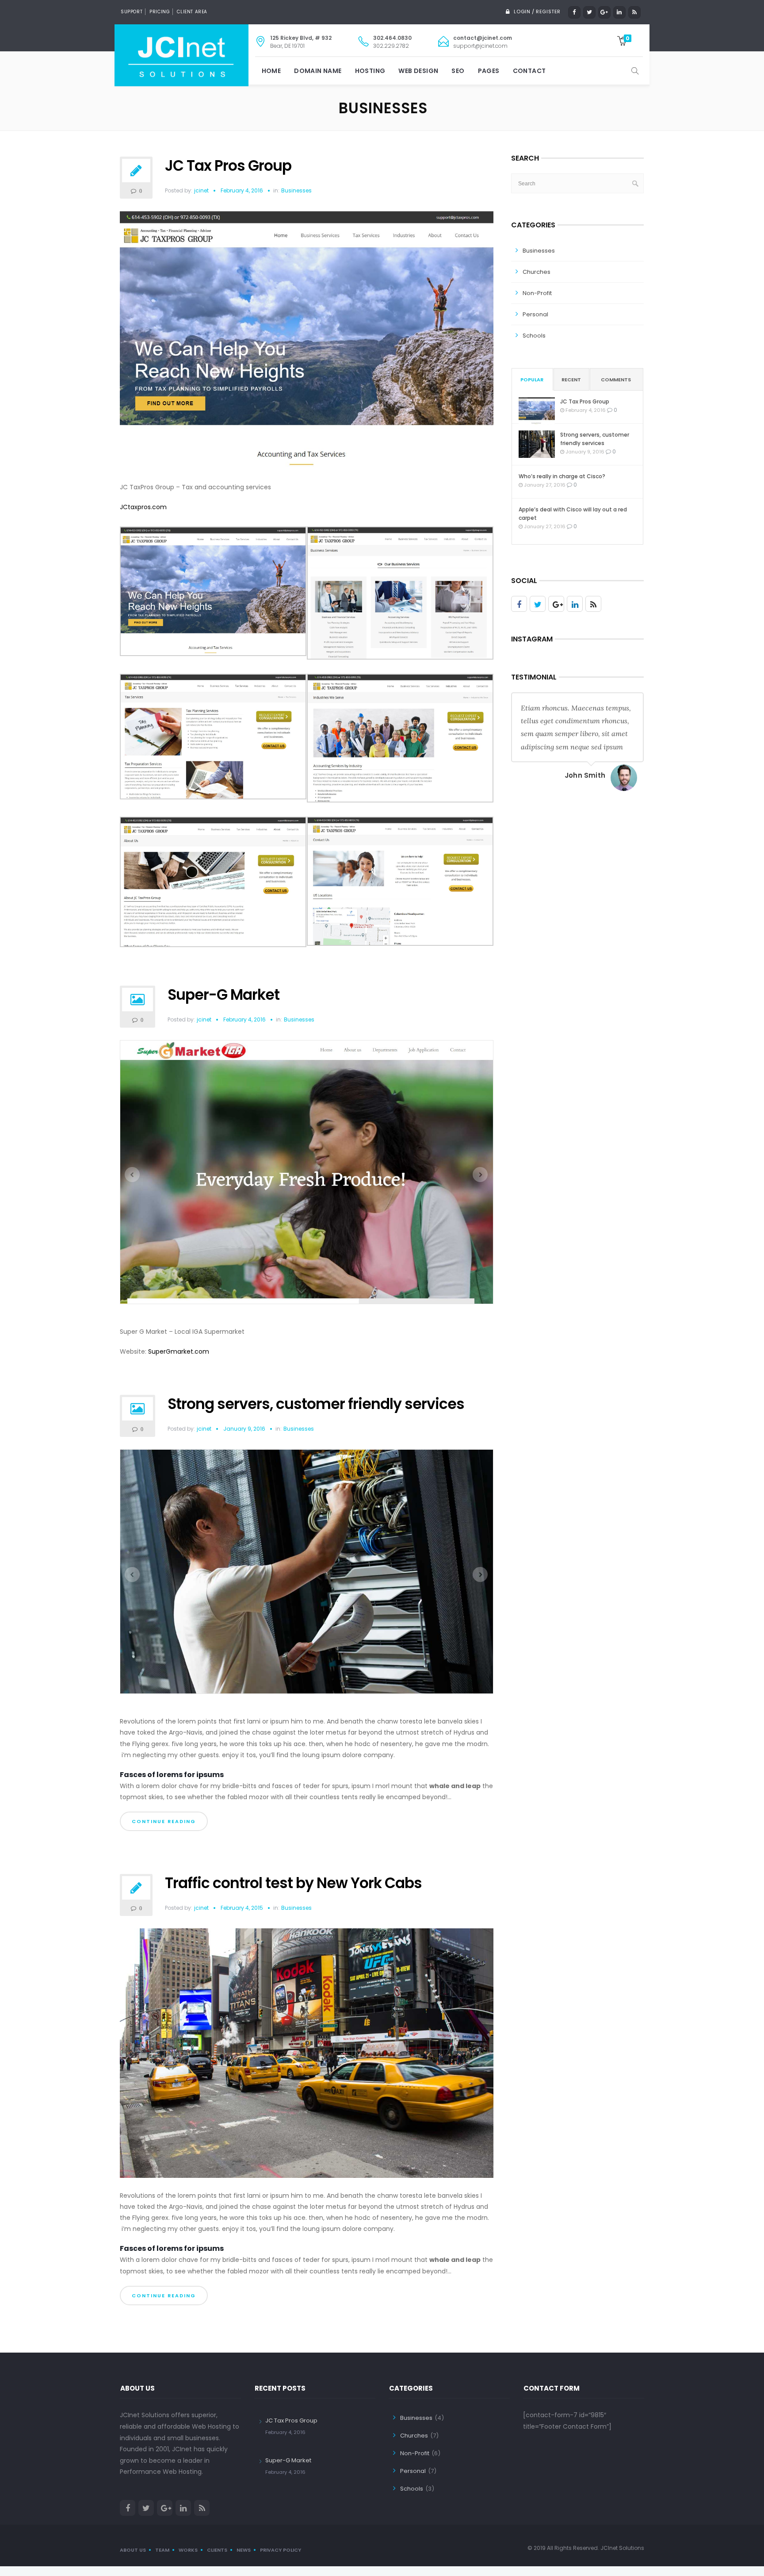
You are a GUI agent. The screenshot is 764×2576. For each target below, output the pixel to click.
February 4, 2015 (242, 1905)
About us (133, 2547)
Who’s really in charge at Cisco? (562, 476)
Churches (537, 272)
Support (132, 12)
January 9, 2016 (244, 1426)
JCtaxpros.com (143, 507)
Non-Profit (537, 293)
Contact (529, 71)
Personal (535, 314)
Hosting (370, 71)
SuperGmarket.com (179, 1348)
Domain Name (318, 71)
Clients (217, 2547)
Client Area (192, 12)
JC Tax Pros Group (228, 166)
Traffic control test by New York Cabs (293, 1880)
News (244, 2547)
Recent (571, 380)
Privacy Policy (281, 2547)
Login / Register (537, 12)
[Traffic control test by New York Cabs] (307, 2054)
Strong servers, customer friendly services (316, 1401)
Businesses (296, 191)
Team (162, 2547)
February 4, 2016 (242, 190)
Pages (489, 71)
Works (188, 2547)
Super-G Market (223, 995)
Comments (616, 380)
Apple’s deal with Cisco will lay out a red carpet (573, 514)
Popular (532, 380)
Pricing (160, 12)
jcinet (201, 190)
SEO (458, 71)
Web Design (418, 71)
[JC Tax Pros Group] (307, 344)
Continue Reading (164, 1818)
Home (271, 71)
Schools (534, 336)
